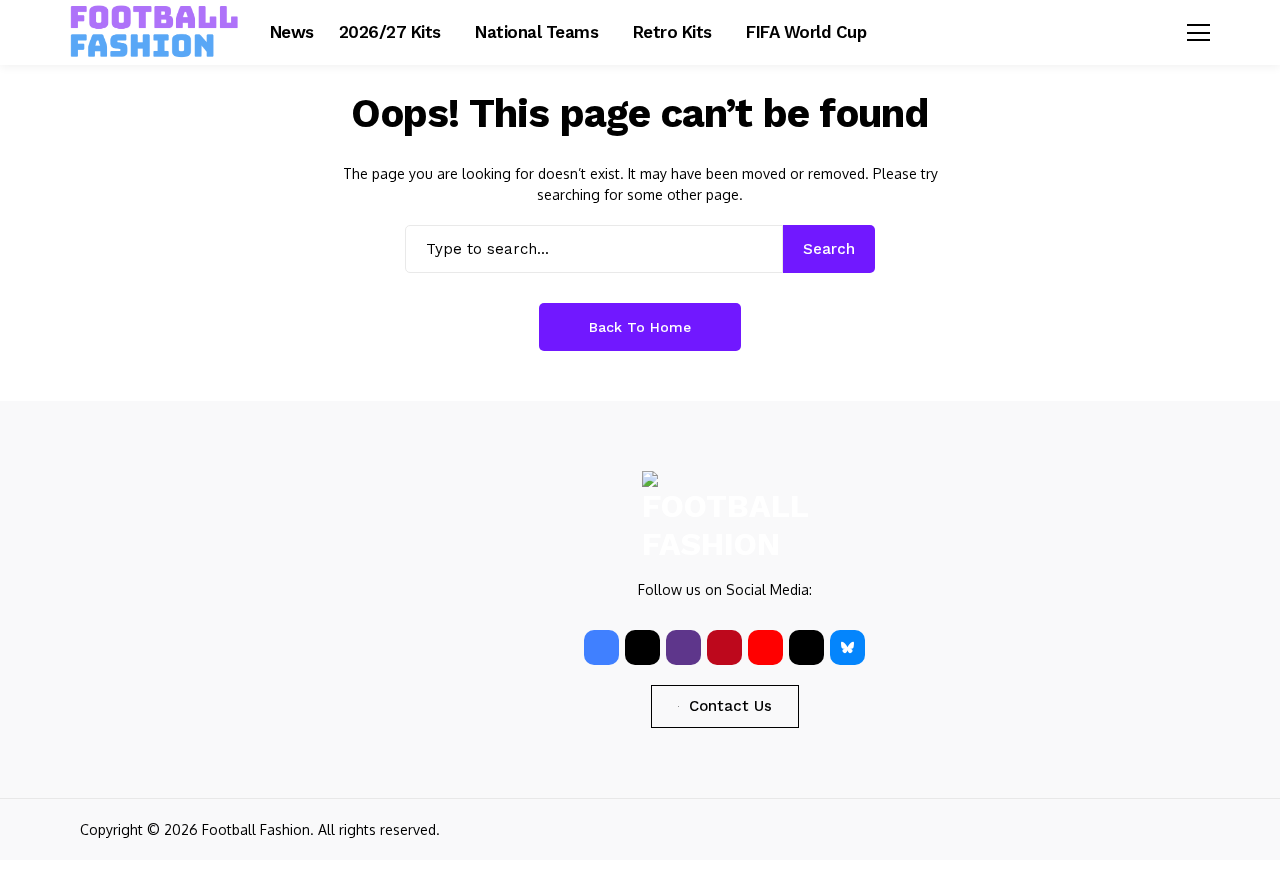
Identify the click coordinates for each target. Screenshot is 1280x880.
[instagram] (683, 647)
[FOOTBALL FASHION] (155, 32)
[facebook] (601, 647)
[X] (642, 647)
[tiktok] (806, 647)
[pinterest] (724, 647)
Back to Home (640, 327)
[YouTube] (765, 647)
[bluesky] (847, 647)
